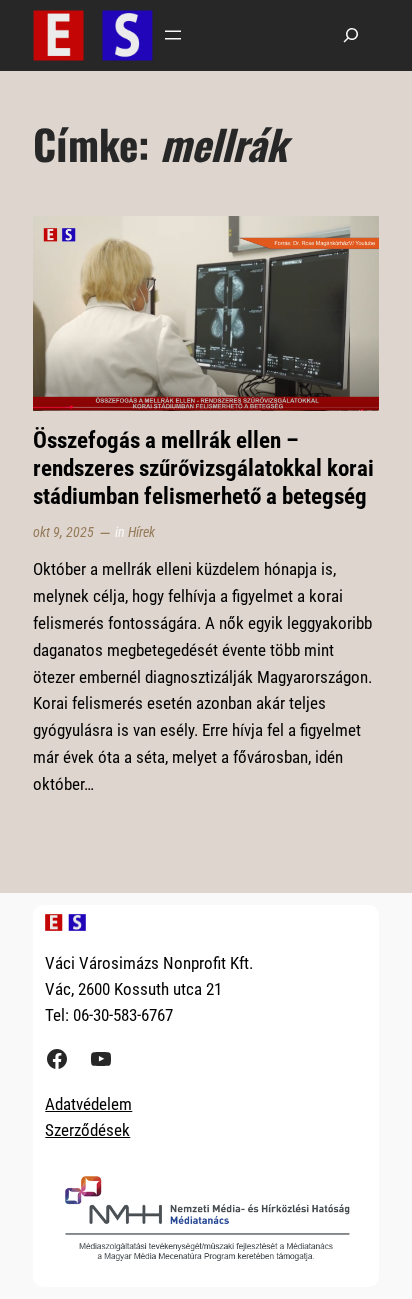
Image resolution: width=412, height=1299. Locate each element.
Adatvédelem (88, 1104)
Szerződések (87, 1130)
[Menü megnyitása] (173, 35)
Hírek (141, 532)
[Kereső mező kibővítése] (351, 35)
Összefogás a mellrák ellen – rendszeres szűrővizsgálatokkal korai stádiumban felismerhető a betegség (203, 468)
